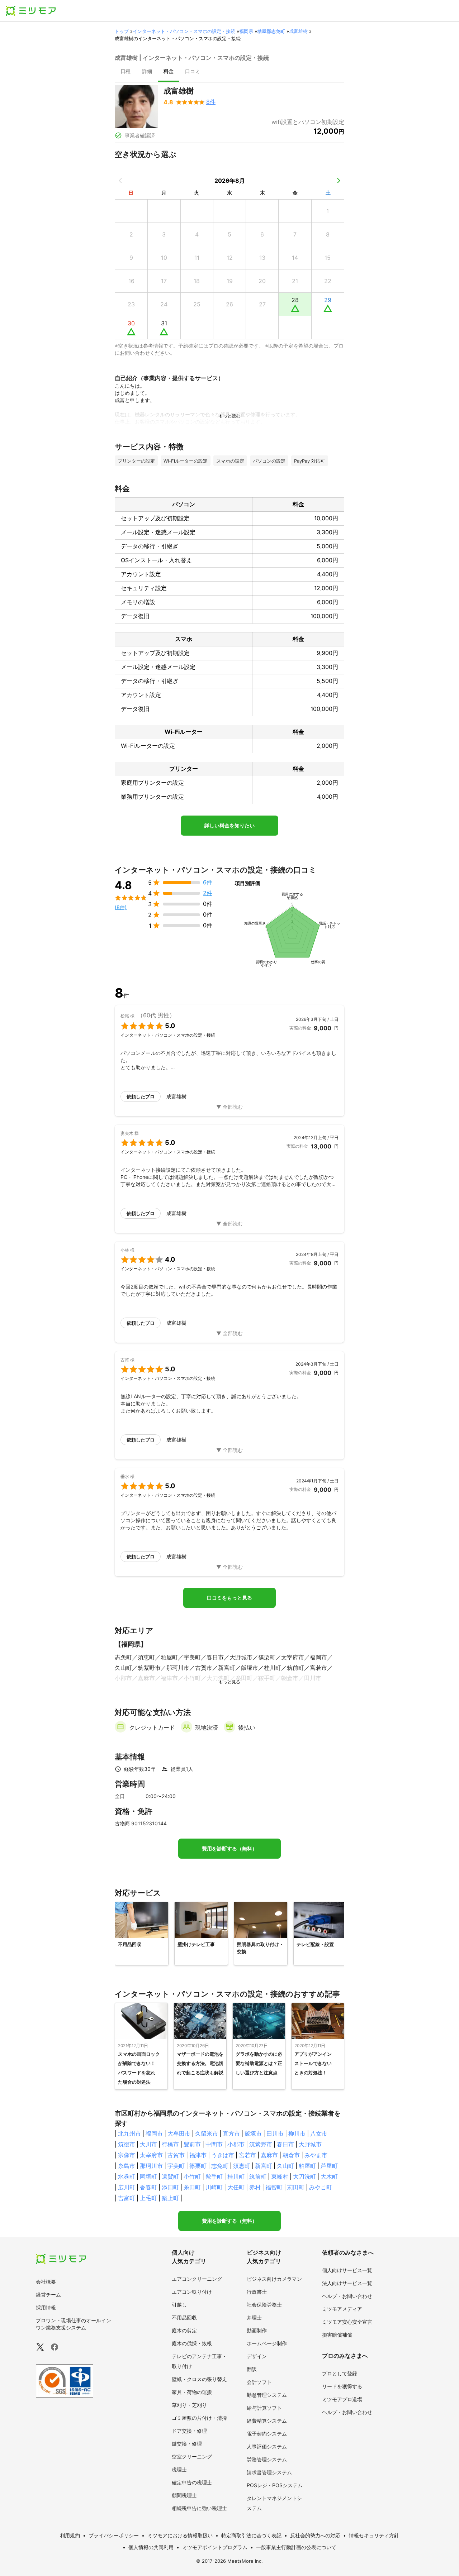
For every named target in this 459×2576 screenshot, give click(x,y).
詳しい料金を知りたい (229, 826)
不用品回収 (184, 2317)
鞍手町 (214, 2176)
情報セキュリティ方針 (374, 2535)
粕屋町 (307, 2166)
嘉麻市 (269, 2155)
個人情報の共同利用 (151, 2547)
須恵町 (242, 2166)
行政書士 (257, 2292)
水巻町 (127, 2176)
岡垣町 (148, 2176)
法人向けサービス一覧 (347, 2283)
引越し (179, 2305)
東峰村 (280, 2176)
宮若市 (247, 2155)
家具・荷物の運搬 (192, 2392)
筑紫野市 (261, 2144)
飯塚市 (253, 2133)
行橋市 (170, 2144)
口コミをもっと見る (229, 1598)
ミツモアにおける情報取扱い (180, 2535)
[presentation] (126, 72)
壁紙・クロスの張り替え (199, 2379)
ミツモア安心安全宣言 (347, 2322)
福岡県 (246, 31)
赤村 (255, 2187)
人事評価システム (267, 2446)
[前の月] (120, 181)
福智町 (274, 2187)
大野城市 (310, 2144)
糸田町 (192, 2187)
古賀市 (176, 2155)
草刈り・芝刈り (189, 2405)
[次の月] (339, 181)
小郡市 (236, 2144)
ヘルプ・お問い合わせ (347, 2296)
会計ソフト (259, 2382)
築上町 (170, 2198)
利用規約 (70, 2535)
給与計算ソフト (264, 2408)
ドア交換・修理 (189, 2431)
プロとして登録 (340, 2373)
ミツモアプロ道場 (342, 2399)
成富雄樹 (298, 31)
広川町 (127, 2187)
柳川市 (297, 2133)
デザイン (257, 2356)
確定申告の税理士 (192, 2482)
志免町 (220, 2166)
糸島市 (127, 2166)
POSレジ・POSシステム (275, 2485)
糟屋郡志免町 (271, 31)
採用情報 (46, 2307)
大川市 (148, 2144)
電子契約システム (267, 2434)
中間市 (214, 2144)
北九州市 (129, 2133)
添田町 (170, 2187)
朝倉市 (291, 2155)
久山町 (285, 2166)
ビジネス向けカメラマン (274, 2279)
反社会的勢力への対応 (315, 2535)
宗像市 (127, 2155)
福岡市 (154, 2133)
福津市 (198, 2155)
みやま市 (316, 2155)
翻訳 (252, 2369)
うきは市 (223, 2155)
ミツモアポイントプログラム (215, 2547)
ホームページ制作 (267, 2343)
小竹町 (192, 2176)
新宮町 (264, 2166)
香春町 (148, 2187)
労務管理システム (267, 2459)
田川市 (275, 2133)
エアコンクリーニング (197, 2279)
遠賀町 (170, 2176)
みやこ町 (321, 2187)
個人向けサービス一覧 (347, 2270)
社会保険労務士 (264, 2305)
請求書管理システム (269, 2472)
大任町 (236, 2187)
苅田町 (296, 2187)
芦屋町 (329, 2166)
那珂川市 (151, 2166)
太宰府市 (151, 2155)
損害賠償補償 (337, 2335)
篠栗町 (198, 2166)
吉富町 (127, 2198)
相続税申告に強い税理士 (199, 2508)
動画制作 (257, 2330)
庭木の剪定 (184, 2330)
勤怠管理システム (267, 2395)
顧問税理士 (184, 2495)
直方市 (231, 2133)
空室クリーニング (192, 2456)
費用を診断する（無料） (229, 1849)
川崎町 (214, 2187)
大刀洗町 (304, 2176)
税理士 (179, 2469)
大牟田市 (179, 2133)
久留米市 (207, 2133)
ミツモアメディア (342, 2309)
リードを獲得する (342, 2386)
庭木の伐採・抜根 (192, 2343)
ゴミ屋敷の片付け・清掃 (199, 2418)
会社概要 (46, 2282)
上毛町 (148, 2198)
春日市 (285, 2144)
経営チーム (48, 2295)
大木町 (329, 2176)
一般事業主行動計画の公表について (296, 2547)
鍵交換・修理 (187, 2444)
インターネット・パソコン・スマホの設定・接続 (184, 31)
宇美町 (176, 2166)
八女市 (319, 2133)
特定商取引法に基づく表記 (251, 2535)
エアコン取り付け (192, 2292)
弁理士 (254, 2317)
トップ (122, 31)
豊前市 (192, 2144)
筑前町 (258, 2176)
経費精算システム (267, 2421)
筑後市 (127, 2144)
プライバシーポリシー (114, 2535)
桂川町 (236, 2176)
